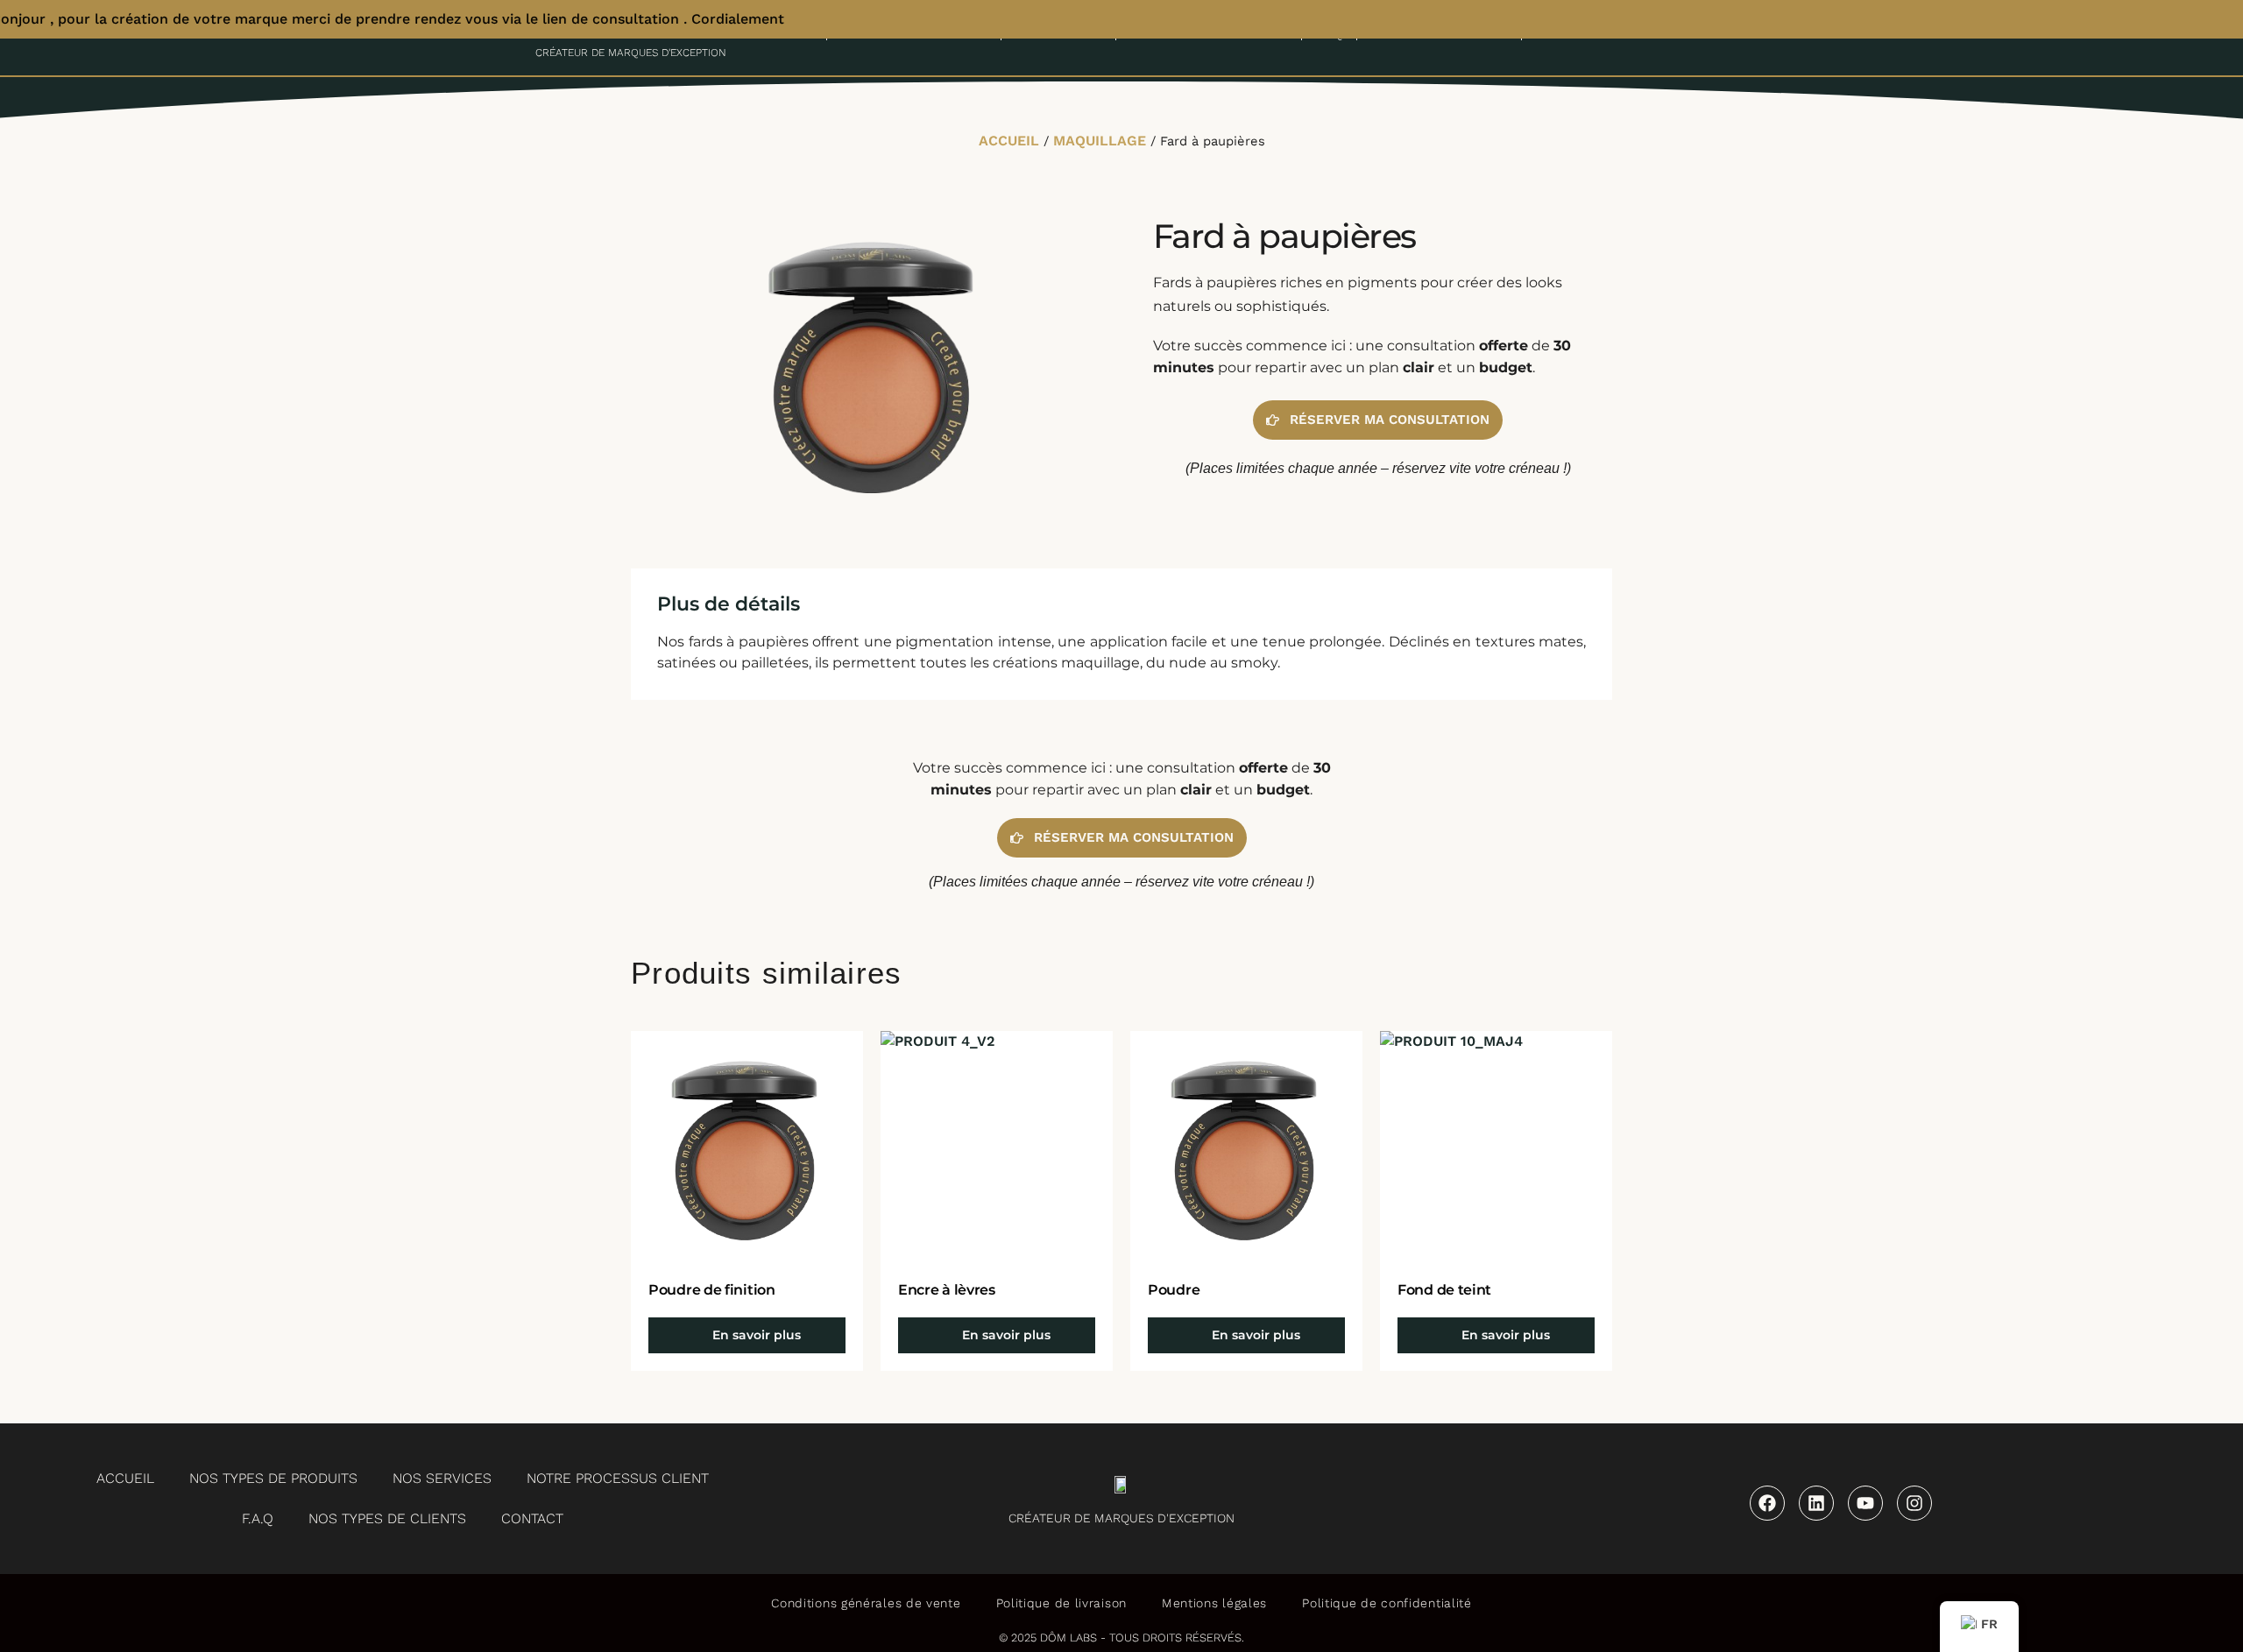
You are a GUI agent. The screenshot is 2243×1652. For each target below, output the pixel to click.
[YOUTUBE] (1865, 1503)
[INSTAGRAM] (1914, 1503)
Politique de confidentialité (1387, 1603)
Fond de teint (1444, 1290)
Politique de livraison (1061, 1603)
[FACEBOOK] (1767, 1503)
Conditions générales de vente (866, 1603)
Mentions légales (1214, 1603)
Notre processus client (618, 1478)
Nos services (442, 1478)
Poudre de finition (712, 1290)
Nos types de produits (273, 1478)
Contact (532, 1518)
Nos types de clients (387, 1518)
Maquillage (1100, 141)
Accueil (1009, 141)
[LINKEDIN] (1816, 1503)
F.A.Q (258, 1518)
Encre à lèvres (947, 1290)
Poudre (1174, 1290)
